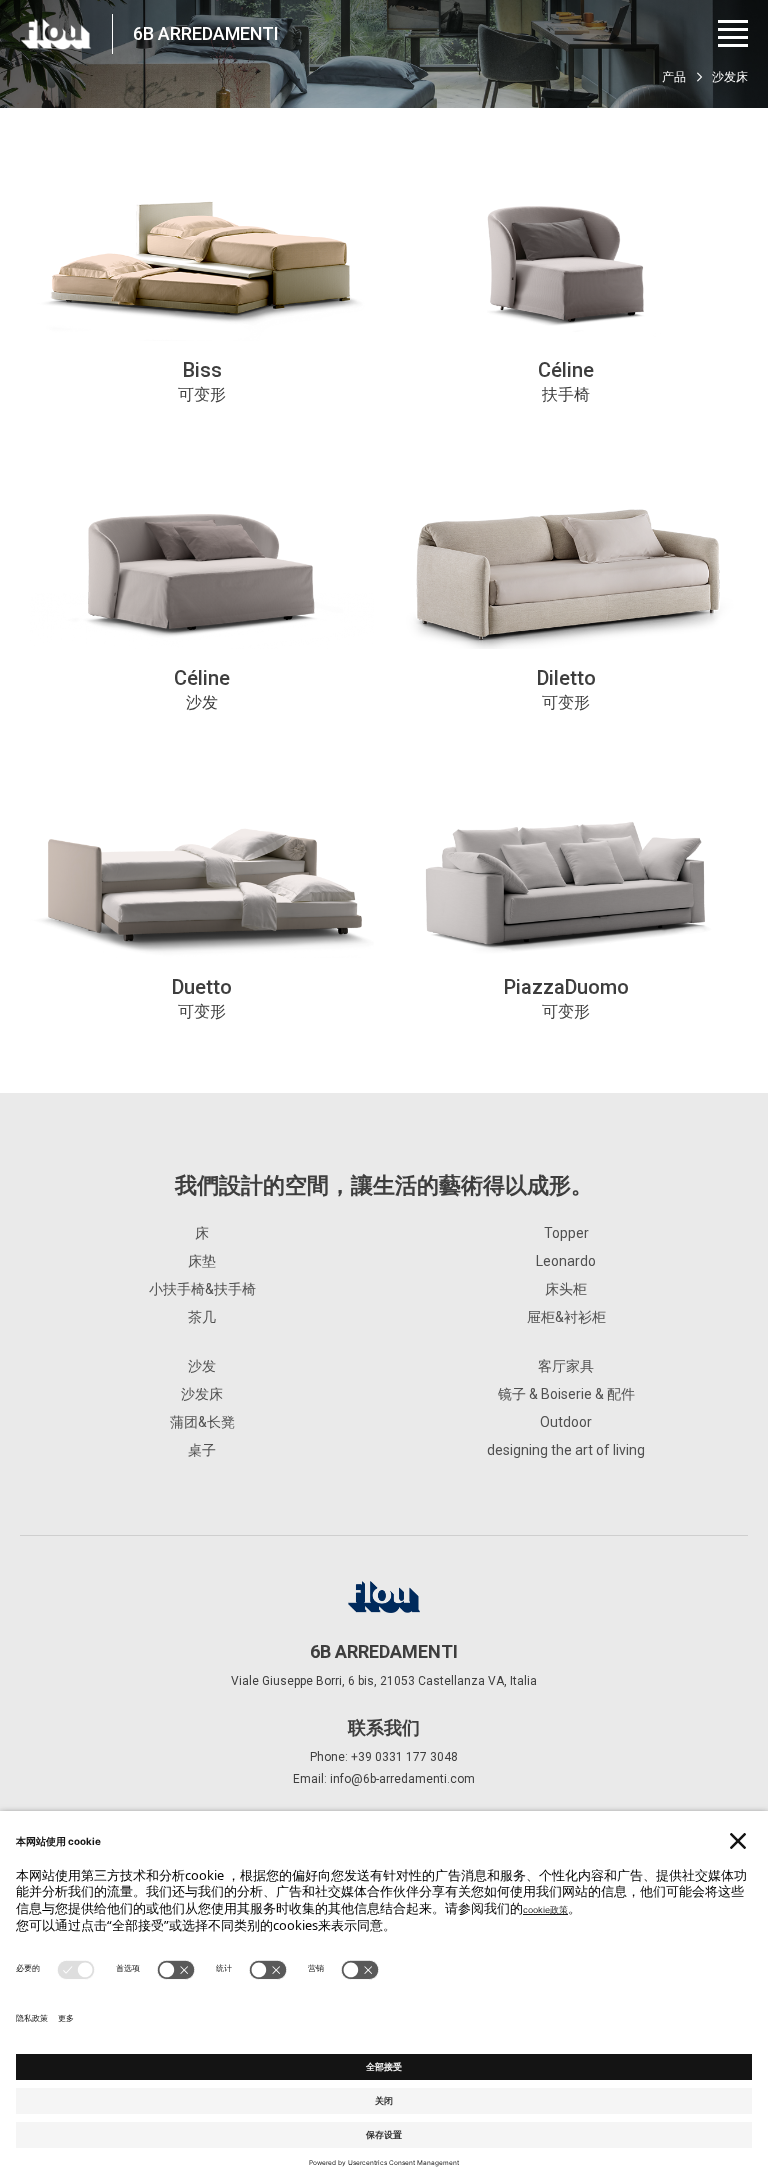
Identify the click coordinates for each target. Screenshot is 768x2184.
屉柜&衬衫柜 (566, 1317)
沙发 (202, 1366)
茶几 (202, 1317)
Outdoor (566, 1422)
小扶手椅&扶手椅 (202, 1289)
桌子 (202, 1450)
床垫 (202, 1261)
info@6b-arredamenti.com (402, 1779)
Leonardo (566, 1261)
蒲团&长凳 (202, 1422)
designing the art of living (566, 1450)
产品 (674, 77)
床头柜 (566, 1289)
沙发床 (202, 1394)
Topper (566, 1233)
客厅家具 (566, 1366)
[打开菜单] (733, 33)
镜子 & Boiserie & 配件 (566, 1394)
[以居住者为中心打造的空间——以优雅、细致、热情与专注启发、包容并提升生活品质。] (56, 34)
